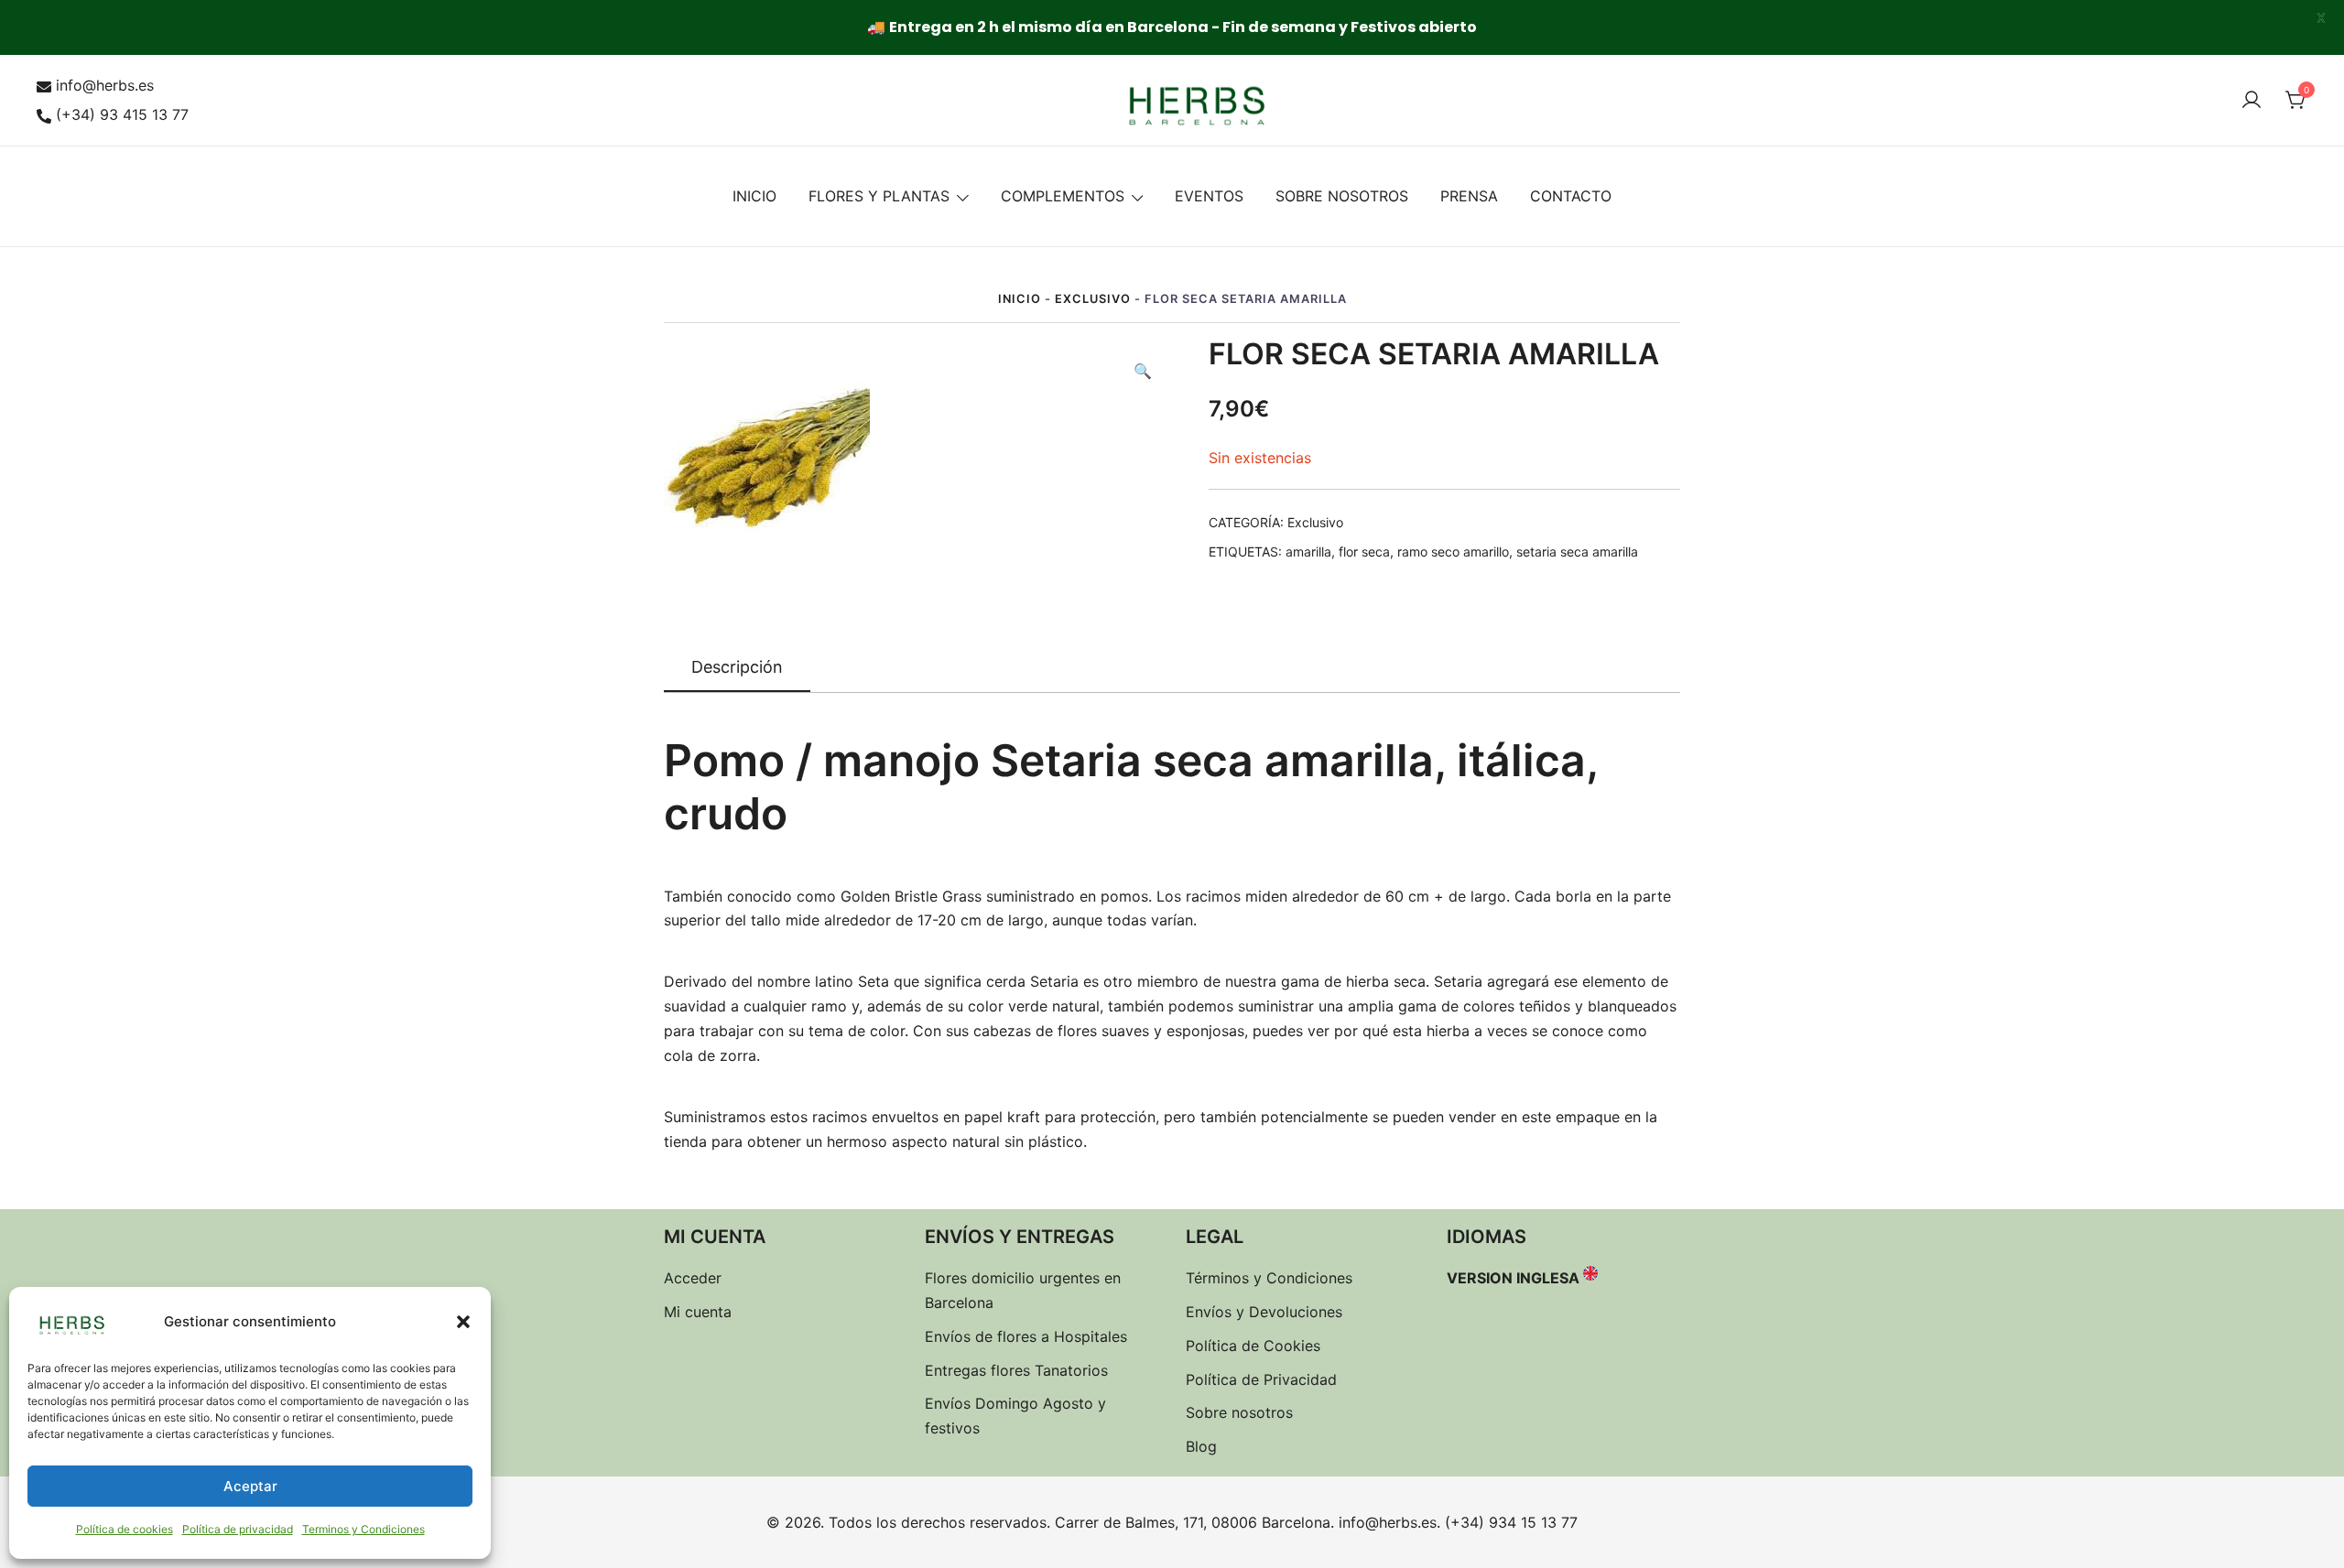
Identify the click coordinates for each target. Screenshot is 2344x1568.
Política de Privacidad (1261, 1379)
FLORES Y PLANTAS (879, 196)
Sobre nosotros (1239, 1412)
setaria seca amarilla (1577, 552)
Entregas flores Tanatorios (1016, 1370)
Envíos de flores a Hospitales (1026, 1336)
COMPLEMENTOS (1063, 196)
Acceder (693, 1278)
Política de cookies (125, 1529)
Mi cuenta (698, 1312)
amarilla (1308, 552)
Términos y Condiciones (1269, 1278)
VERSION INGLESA (1513, 1278)
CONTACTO (1571, 196)
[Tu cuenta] (2252, 101)
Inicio (1020, 299)
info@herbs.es (105, 85)
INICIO (754, 196)
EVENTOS (1209, 196)
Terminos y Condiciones (364, 1529)
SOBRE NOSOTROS (1342, 196)
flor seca (1364, 552)
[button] (463, 1322)
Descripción (737, 667)
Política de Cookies (1253, 1346)
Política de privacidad (238, 1529)
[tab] (737, 668)
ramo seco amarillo (1453, 552)
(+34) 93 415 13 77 (122, 114)
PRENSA (1469, 196)
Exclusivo (1093, 299)
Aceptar (250, 1486)
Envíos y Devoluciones (1264, 1312)
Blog (1201, 1446)
